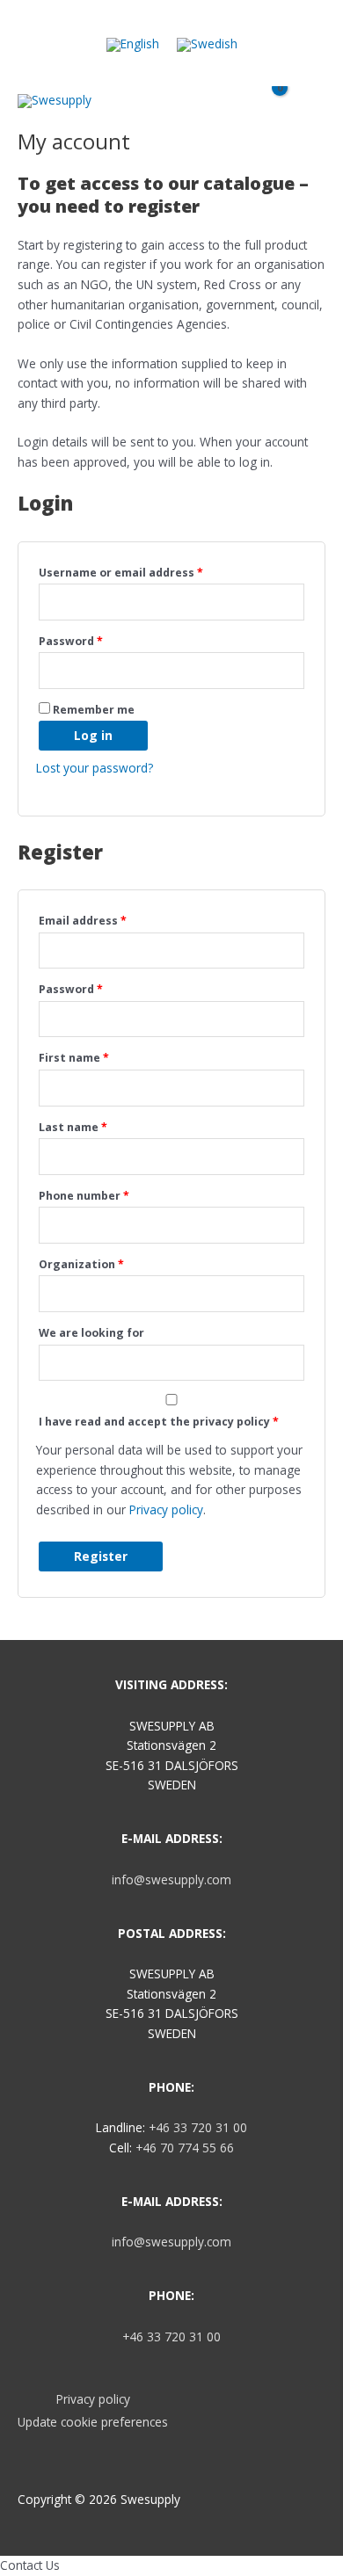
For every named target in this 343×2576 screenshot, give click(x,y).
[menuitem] (133, 45)
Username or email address (121, 573)
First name (74, 1058)
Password (71, 641)
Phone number (84, 1196)
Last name (73, 1127)
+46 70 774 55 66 (185, 2148)
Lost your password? (95, 768)
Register (101, 1556)
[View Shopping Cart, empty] (272, 107)
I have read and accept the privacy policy (159, 1422)
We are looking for (91, 1333)
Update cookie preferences (93, 2422)
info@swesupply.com (171, 1879)
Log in (93, 735)
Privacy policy (166, 1509)
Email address (83, 921)
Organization (81, 1264)
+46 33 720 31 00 (198, 2127)
